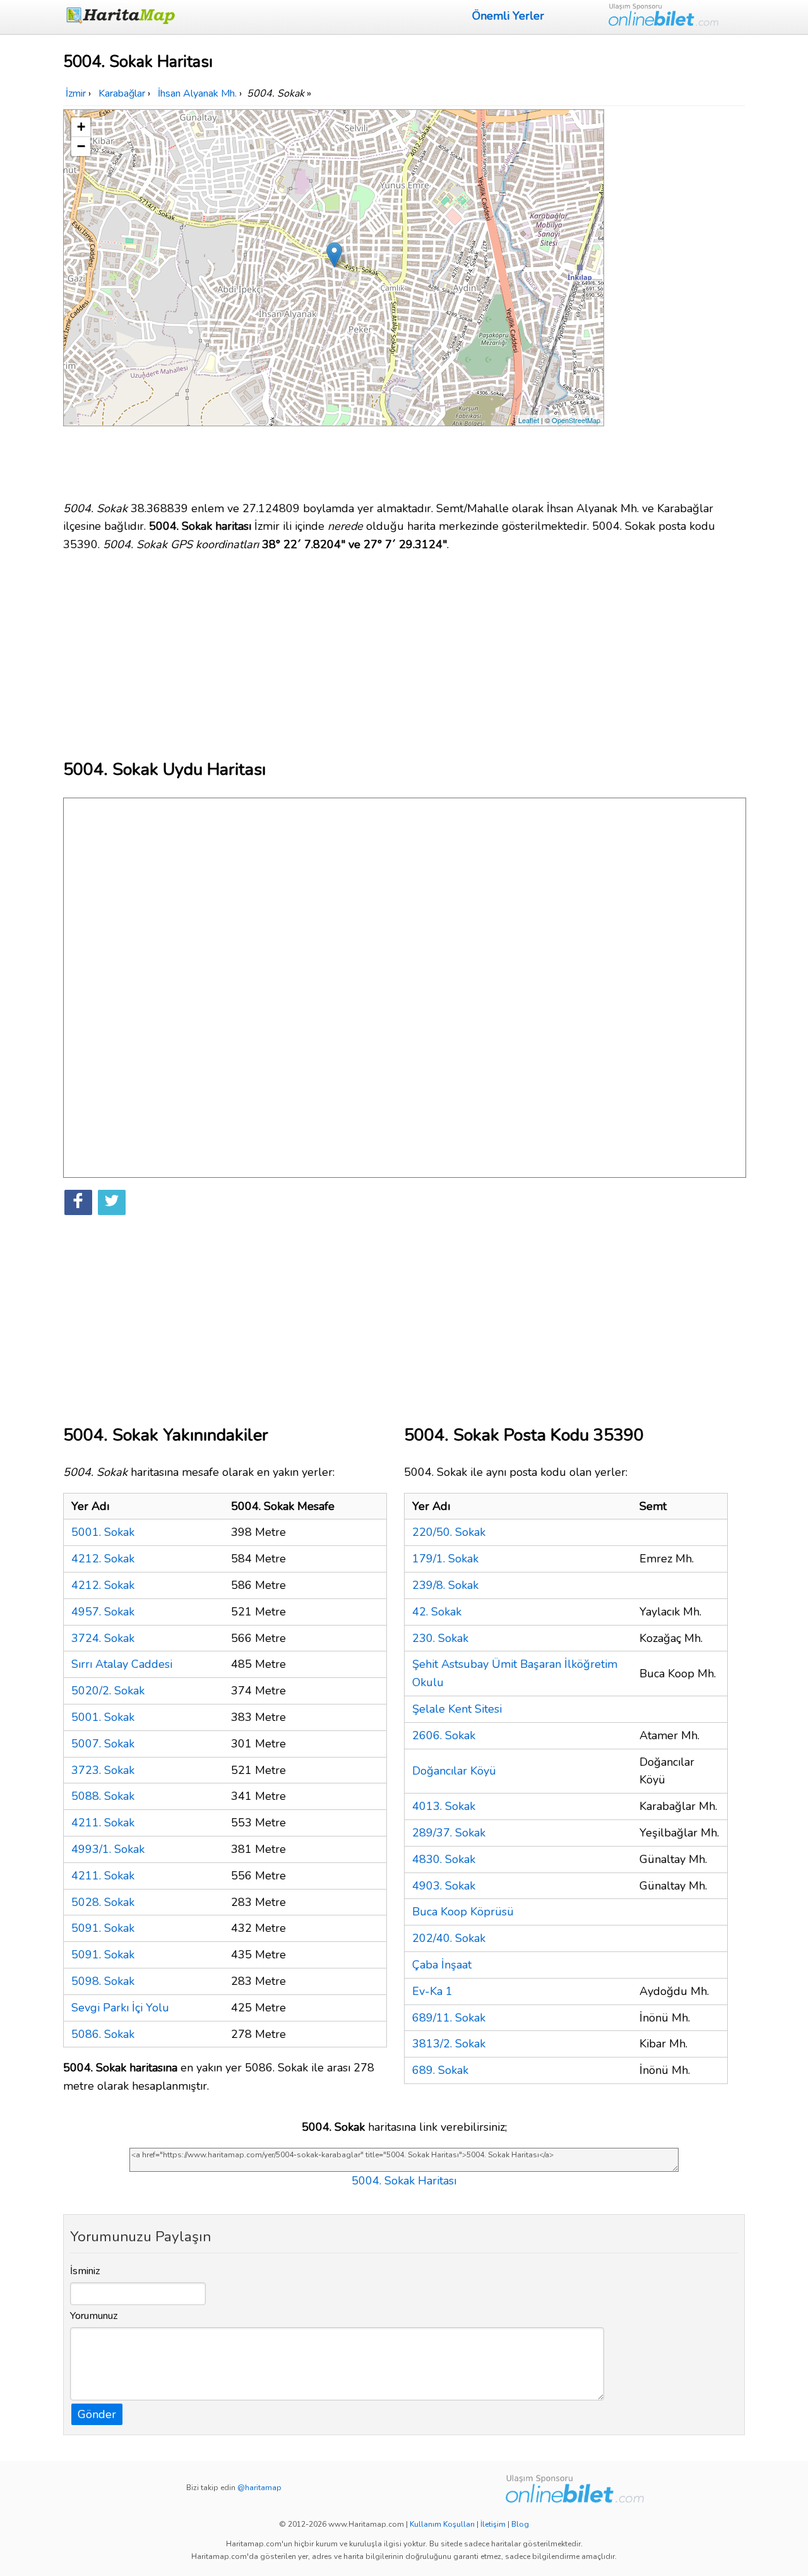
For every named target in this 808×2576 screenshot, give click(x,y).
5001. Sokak (103, 1532)
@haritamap (259, 2488)
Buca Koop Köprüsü (463, 1912)
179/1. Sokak (445, 1559)
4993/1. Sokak (108, 1849)
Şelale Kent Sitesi (457, 1709)
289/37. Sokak (449, 1833)
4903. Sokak (444, 1886)
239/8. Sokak (445, 1585)
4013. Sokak (444, 1806)
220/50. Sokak (449, 1532)
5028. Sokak (103, 1902)
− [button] (81, 146)
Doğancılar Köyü (454, 1771)
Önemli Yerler (508, 16)
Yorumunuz (94, 2316)
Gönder (97, 2414)
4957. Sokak (103, 1612)
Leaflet (529, 420)
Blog (520, 2524)
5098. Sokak (103, 1981)
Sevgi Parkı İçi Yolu (120, 2008)
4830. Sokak (444, 1859)
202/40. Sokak (449, 1938)
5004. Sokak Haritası (404, 2181)
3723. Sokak (103, 1770)
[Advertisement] (677, 299)
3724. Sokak (103, 1638)
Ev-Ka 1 (432, 1991)
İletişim (493, 2524)
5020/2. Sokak (108, 1691)
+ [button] (81, 127)
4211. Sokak (103, 1823)
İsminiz (85, 2271)
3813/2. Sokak (449, 2044)
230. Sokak (440, 1638)
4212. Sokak (103, 1559)
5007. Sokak (103, 1744)
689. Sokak (440, 2070)
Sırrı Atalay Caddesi (122, 1664)
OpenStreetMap (576, 420)
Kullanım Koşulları (442, 2524)
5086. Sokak (103, 2034)
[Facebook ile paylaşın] (78, 1202)
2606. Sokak (444, 1735)
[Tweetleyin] (112, 1202)
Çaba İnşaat (442, 1965)
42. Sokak (437, 1612)
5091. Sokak (103, 1928)
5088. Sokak (103, 1796)
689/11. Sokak (449, 2018)
